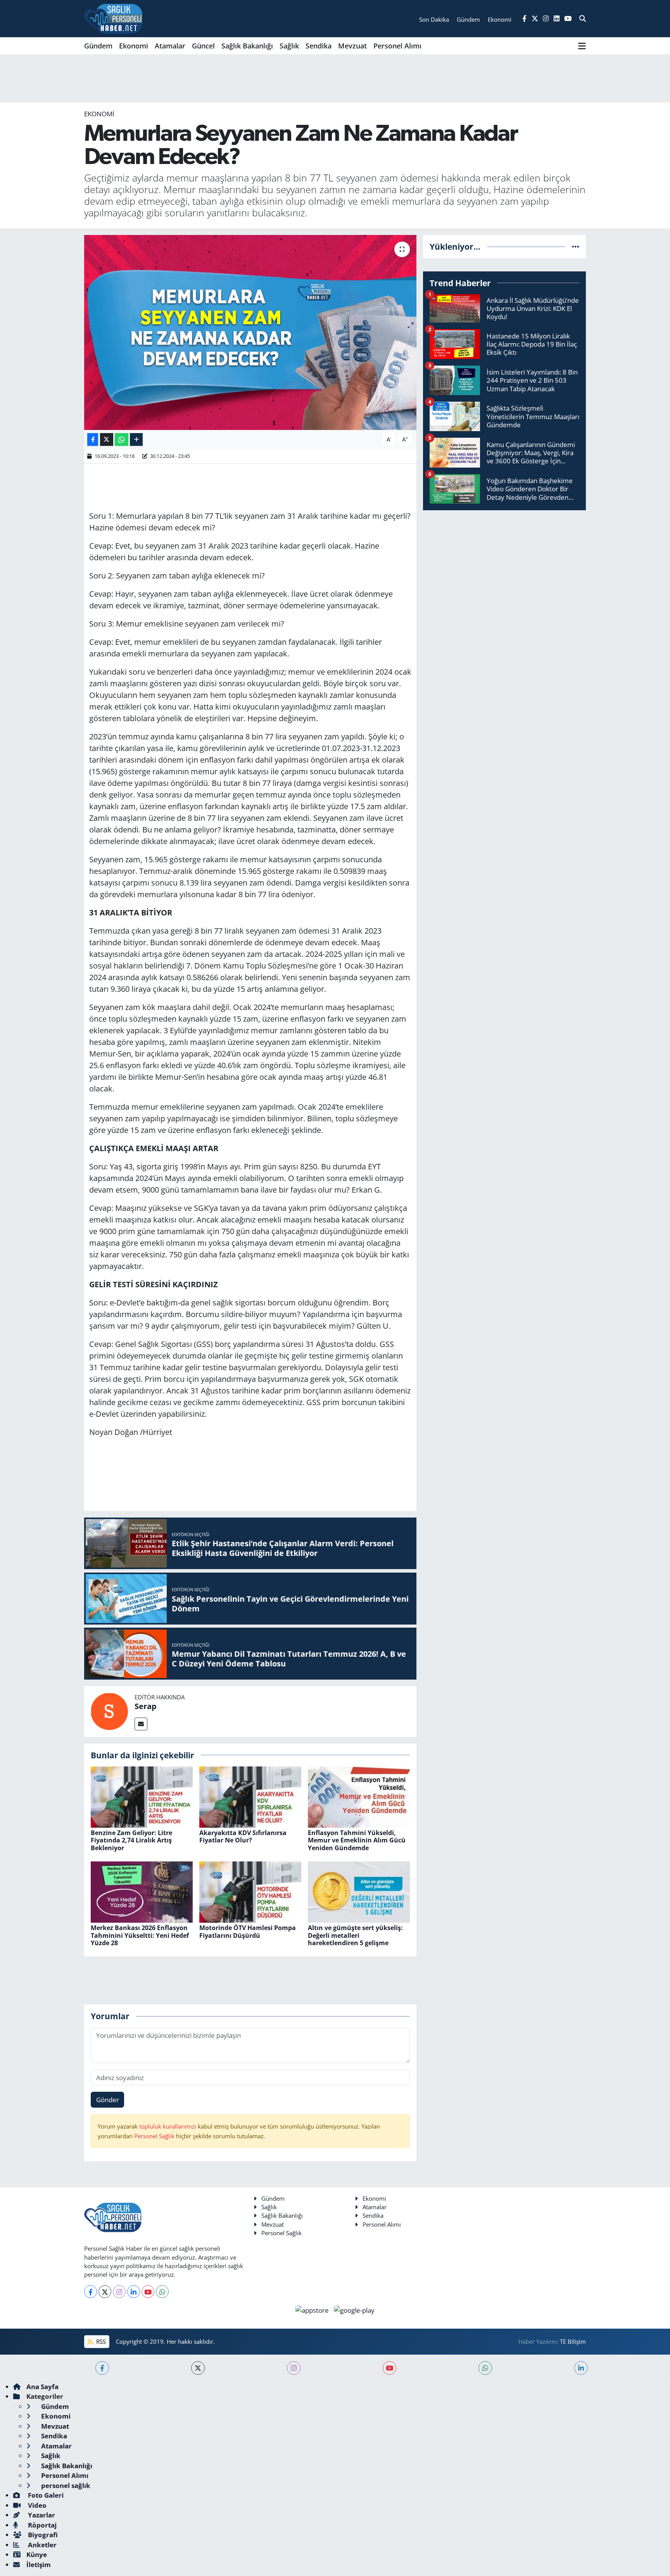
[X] (105, 2292)
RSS (100, 2341)
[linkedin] (581, 2368)
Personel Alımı (397, 46)
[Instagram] (119, 2292)
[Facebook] (91, 2292)
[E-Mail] (141, 1724)
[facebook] (102, 2368)
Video (36, 2505)
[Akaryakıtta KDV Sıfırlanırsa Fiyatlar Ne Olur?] (250, 1796)
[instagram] (294, 2368)
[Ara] (583, 19)
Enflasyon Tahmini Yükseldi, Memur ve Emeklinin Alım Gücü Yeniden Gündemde (357, 1840)
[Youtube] (148, 2292)
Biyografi (42, 2535)
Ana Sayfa (42, 2387)
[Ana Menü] (582, 46)
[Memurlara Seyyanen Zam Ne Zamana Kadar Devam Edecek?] (250, 332)
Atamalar (170, 46)
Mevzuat (352, 46)
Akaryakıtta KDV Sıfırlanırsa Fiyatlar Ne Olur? (243, 1836)
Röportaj (41, 2525)
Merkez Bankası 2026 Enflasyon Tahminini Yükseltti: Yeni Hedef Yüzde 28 (140, 1935)
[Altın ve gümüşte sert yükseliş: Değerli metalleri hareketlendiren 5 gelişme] (359, 1891)
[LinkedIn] (134, 2292)
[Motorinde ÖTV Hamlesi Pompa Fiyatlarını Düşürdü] (250, 1891)
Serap (146, 1706)
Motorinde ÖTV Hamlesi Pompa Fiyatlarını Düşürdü (248, 1931)
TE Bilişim (573, 2341)
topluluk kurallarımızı (168, 2126)
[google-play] (354, 2309)
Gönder (108, 2100)
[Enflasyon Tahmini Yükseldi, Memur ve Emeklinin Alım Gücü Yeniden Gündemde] (359, 1796)
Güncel (203, 46)
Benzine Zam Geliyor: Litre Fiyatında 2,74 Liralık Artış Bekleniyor (131, 1840)
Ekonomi (134, 46)
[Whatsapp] (162, 2292)
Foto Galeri (45, 2495)
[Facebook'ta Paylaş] (93, 439)
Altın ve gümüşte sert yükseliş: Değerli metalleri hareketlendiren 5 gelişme (355, 1935)
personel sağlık (65, 2485)
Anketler (41, 2545)
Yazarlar (41, 2515)
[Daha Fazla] (136, 439)
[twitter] (198, 2368)
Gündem (98, 46)
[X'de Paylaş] (107, 439)
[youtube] (389, 2368)
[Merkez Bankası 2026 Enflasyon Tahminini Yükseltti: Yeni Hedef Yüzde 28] (142, 1891)
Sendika (319, 46)
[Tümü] (576, 246)
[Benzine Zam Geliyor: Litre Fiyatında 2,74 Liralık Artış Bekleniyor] (142, 1796)
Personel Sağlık (154, 2136)
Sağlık (289, 46)
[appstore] (313, 2309)
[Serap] (109, 1711)
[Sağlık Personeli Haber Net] (113, 19)
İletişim (39, 2565)
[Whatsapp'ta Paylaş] (122, 439)
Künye (37, 2554)
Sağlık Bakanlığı (247, 46)
